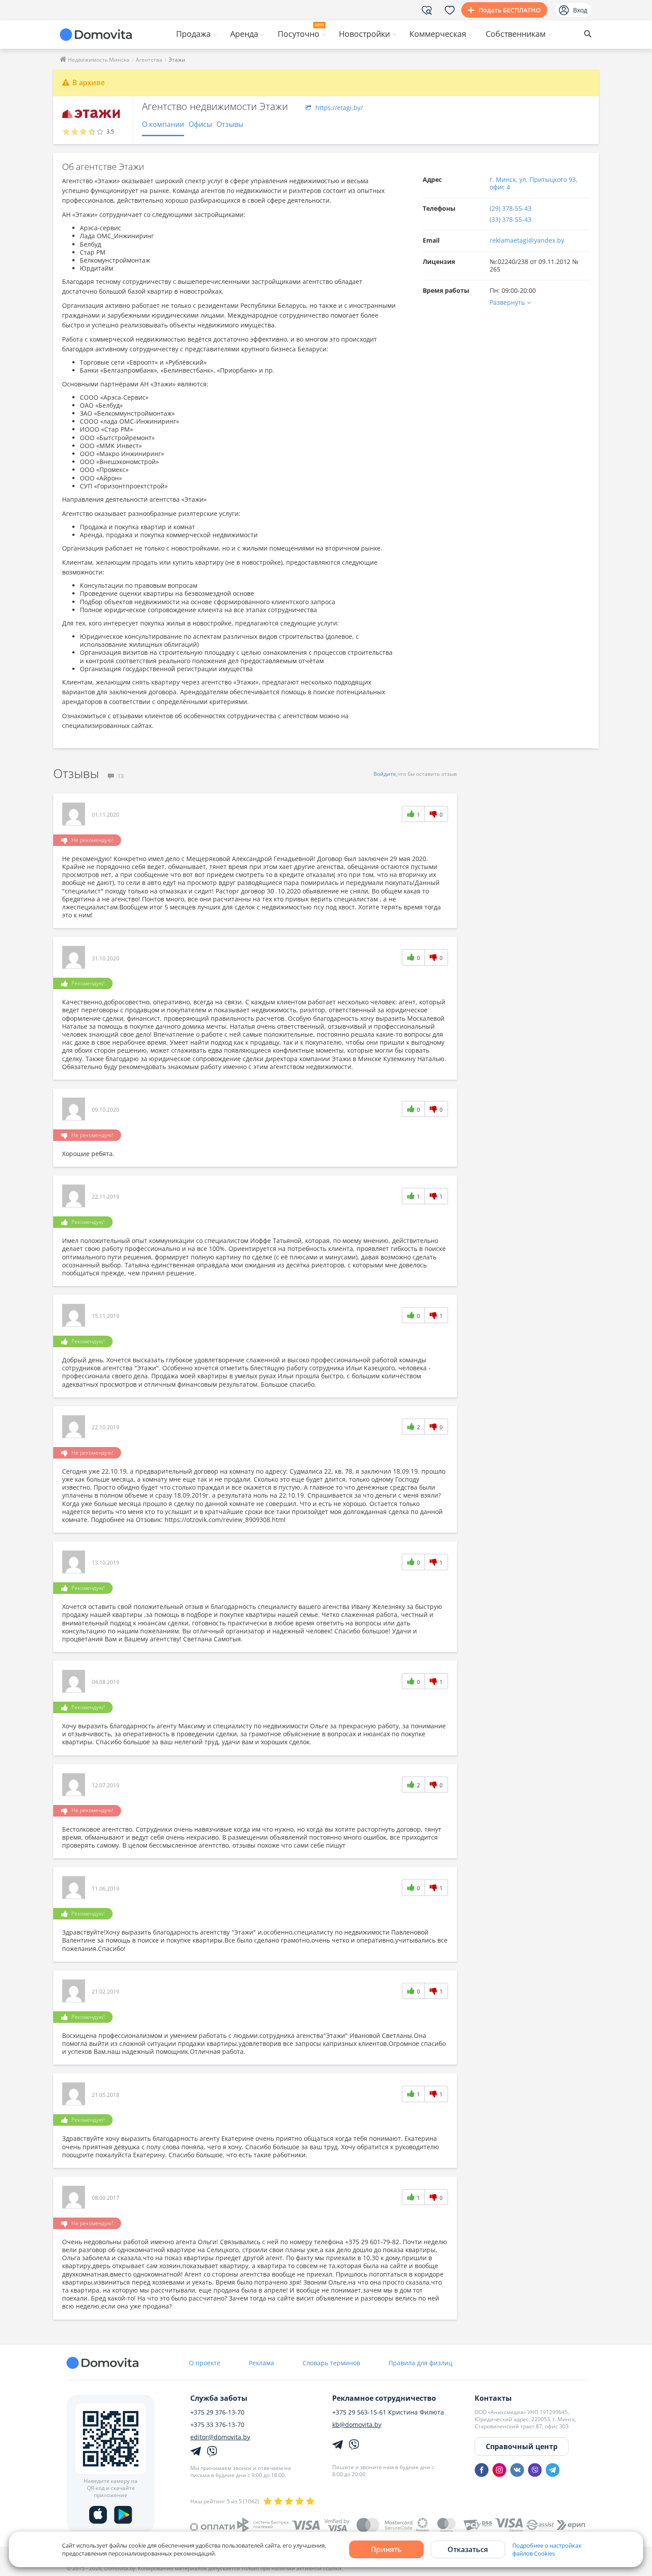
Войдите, (385, 774)
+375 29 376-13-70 (217, 2412)
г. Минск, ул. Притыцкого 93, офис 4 (534, 183)
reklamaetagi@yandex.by (527, 240)
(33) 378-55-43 (511, 219)
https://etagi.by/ (338, 108)
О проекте (205, 2363)
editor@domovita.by (220, 2437)
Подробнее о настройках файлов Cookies (547, 2549)
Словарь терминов (331, 2363)
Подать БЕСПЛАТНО (510, 10)
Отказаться (468, 2549)
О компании (163, 124)
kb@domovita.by (357, 2425)
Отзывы (230, 124)
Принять (386, 2549)
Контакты (493, 2398)
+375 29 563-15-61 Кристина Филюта (388, 2412)
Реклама (261, 2363)
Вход (580, 10)
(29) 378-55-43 (511, 208)
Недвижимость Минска (98, 60)
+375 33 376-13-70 (217, 2425)
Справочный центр (522, 2446)
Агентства (149, 60)
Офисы (200, 124)
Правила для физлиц (420, 2363)
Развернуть (507, 302)
